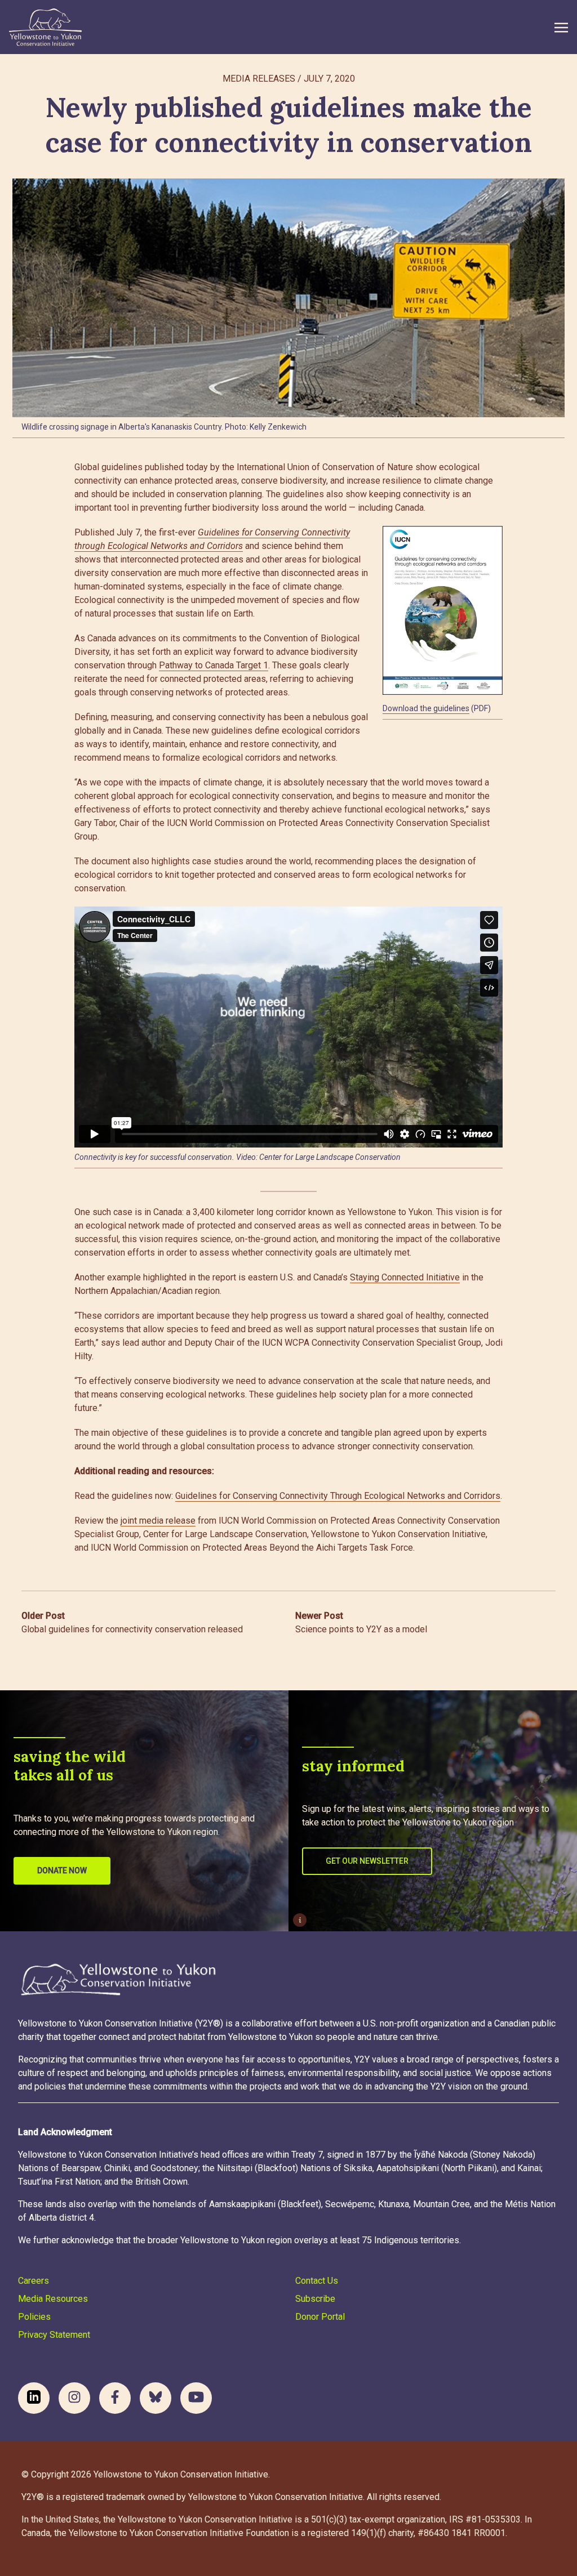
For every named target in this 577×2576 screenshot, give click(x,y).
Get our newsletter (367, 1861)
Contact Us (317, 2281)
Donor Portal (320, 2317)
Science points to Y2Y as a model (361, 1622)
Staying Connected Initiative (405, 1277)
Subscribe (315, 2299)
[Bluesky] (156, 2398)
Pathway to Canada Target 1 (214, 665)
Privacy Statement (54, 2335)
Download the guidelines (426, 708)
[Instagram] (74, 2398)
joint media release (158, 1521)
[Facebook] (115, 2398)
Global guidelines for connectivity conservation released (132, 1622)
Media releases (259, 79)
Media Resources (53, 2299)
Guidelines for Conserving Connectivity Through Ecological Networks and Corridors (338, 1496)
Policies (34, 2317)
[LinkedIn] (34, 2398)
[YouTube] (196, 2398)
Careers (34, 2281)
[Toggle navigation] (561, 27)
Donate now (62, 1870)
